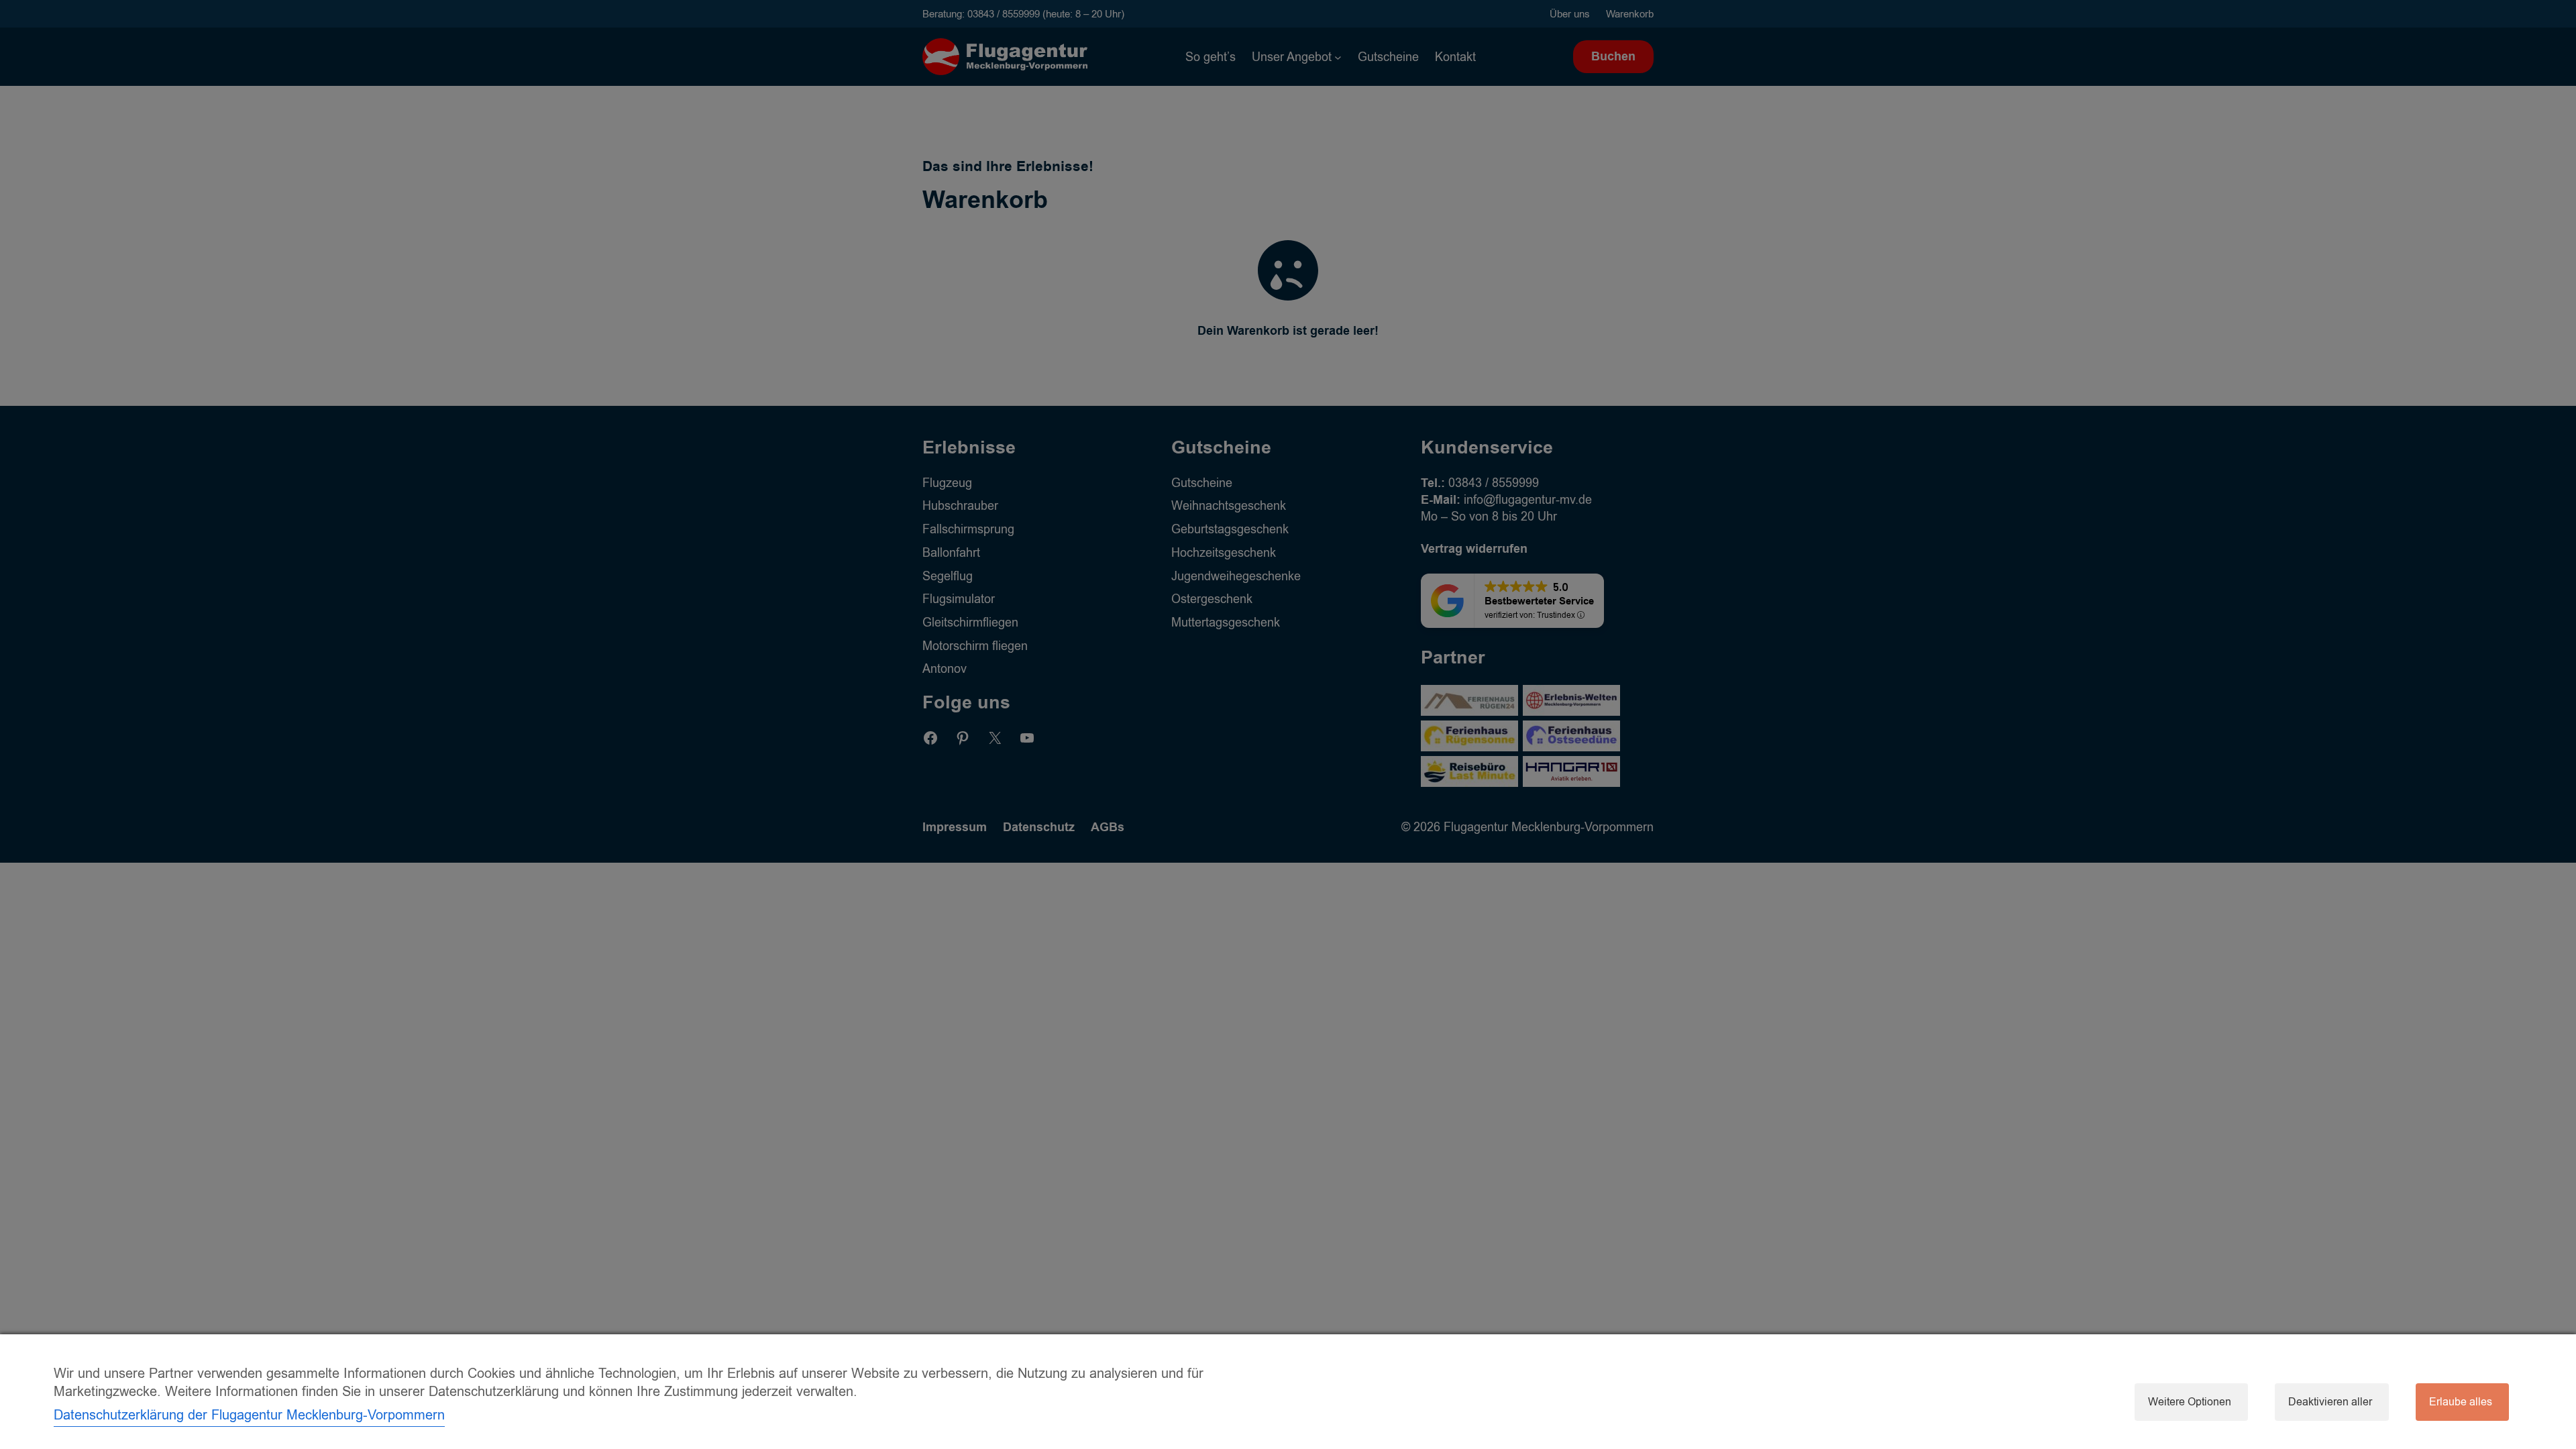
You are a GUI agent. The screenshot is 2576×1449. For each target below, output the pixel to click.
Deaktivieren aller (2330, 1402)
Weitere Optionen (2190, 1402)
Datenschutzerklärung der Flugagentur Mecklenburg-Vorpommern (249, 1415)
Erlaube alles (2461, 1402)
